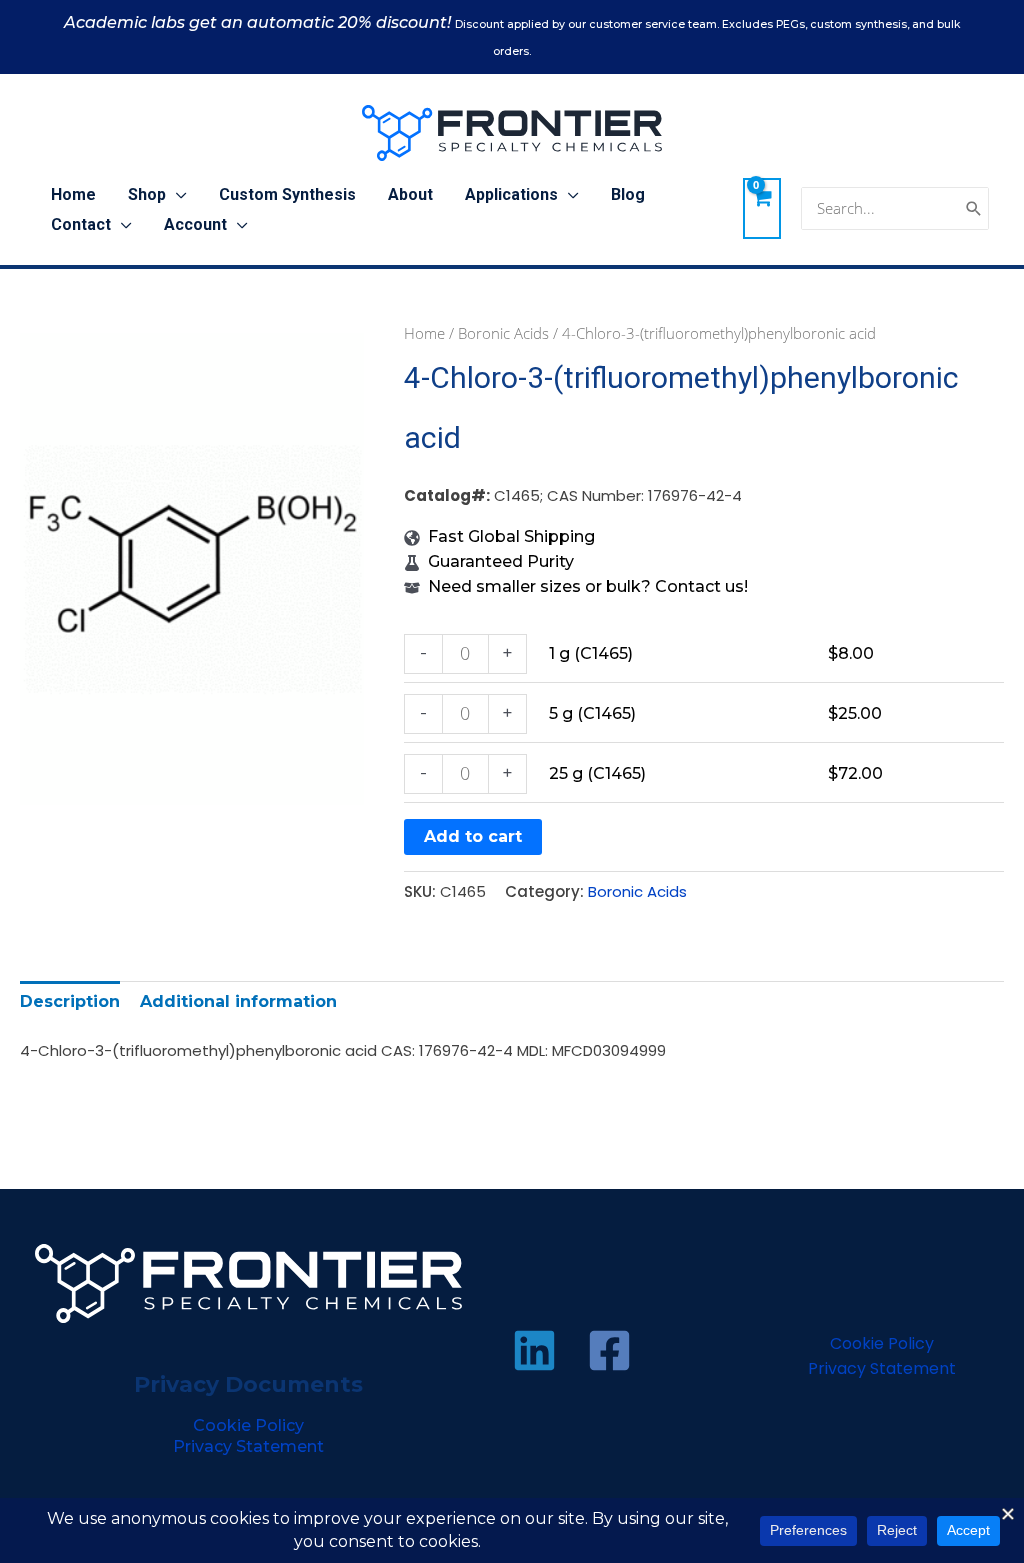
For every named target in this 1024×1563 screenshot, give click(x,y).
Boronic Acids (503, 333)
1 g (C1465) (591, 653)
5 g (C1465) (592, 713)
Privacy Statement (248, 1446)
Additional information (238, 1001)
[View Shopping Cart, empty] (762, 208)
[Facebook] (609, 1350)
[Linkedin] (534, 1350)
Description (70, 1001)
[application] (176, 195)
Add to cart (473, 836)
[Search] (974, 208)
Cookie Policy (248, 1425)
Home (424, 333)
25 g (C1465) (597, 773)
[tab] (70, 1001)
